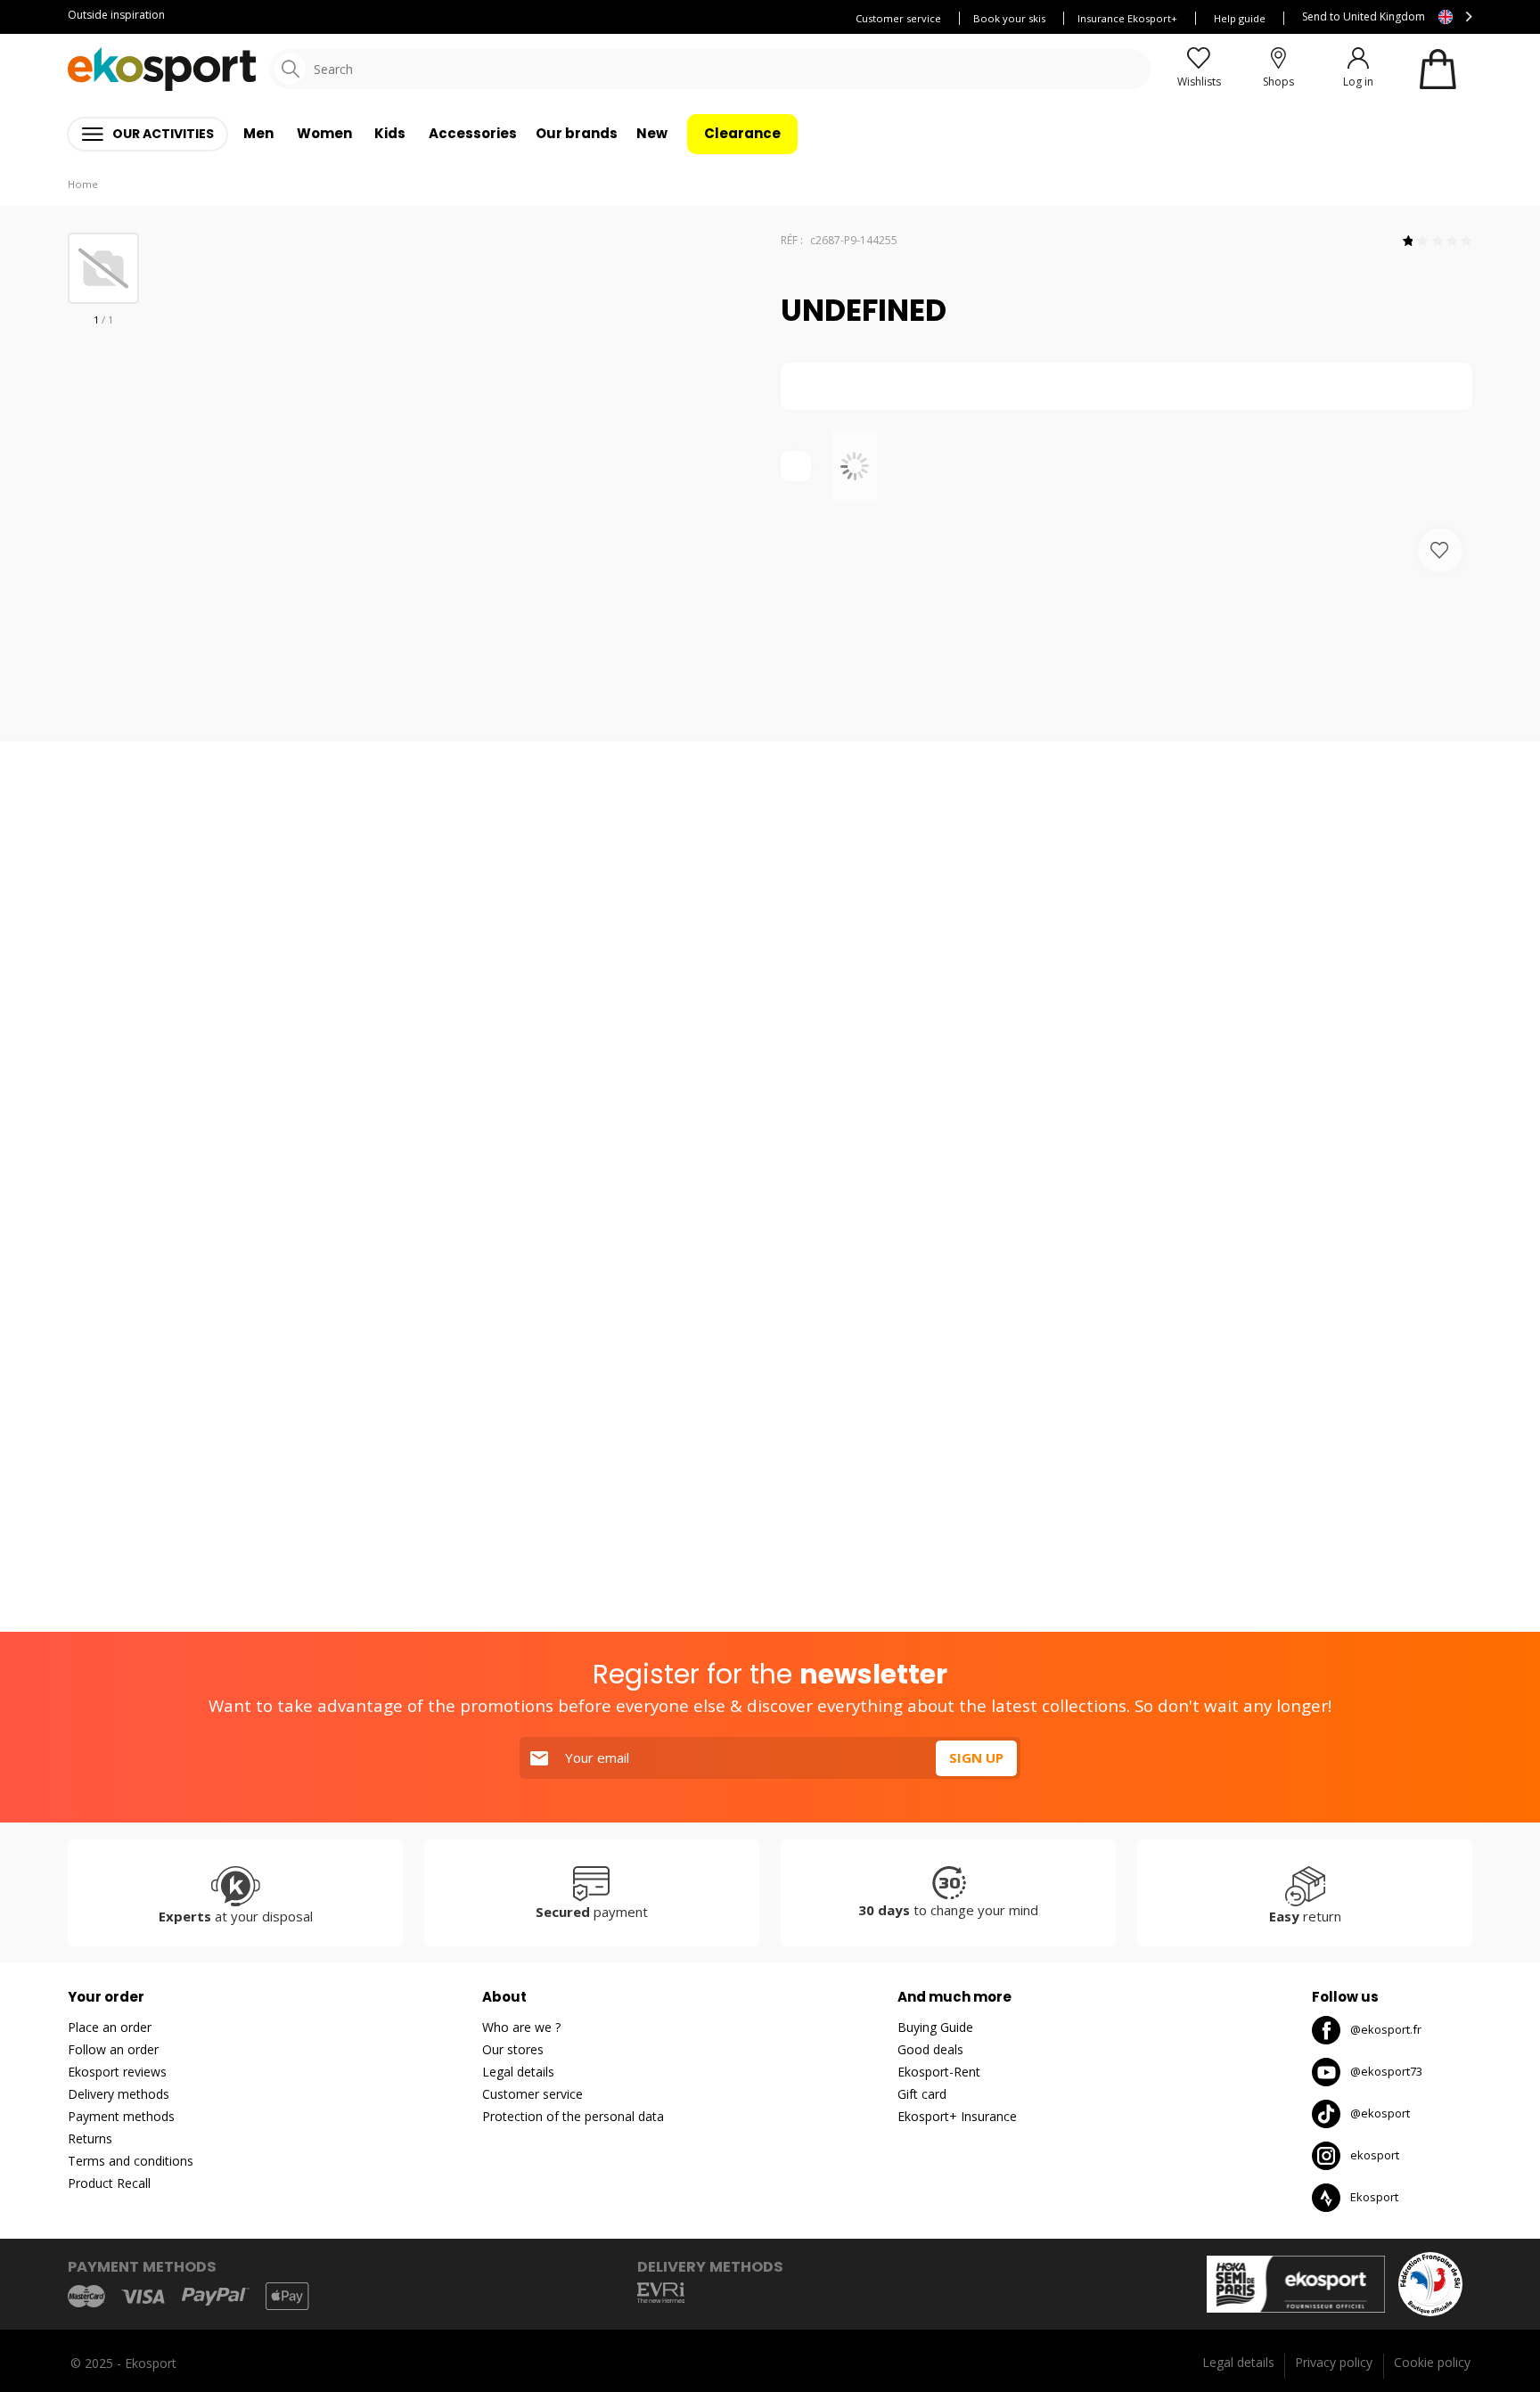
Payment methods (121, 2116)
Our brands (577, 133)
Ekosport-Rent (939, 2072)
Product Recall (109, 2183)
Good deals (930, 2049)
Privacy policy (1334, 2362)
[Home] (162, 69)
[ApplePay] (287, 2296)
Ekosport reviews (117, 2072)
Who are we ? (521, 2027)
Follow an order (113, 2049)
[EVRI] (661, 2293)
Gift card (922, 2094)
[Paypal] (216, 2297)
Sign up (976, 1757)
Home (83, 184)
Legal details (518, 2072)
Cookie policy (1432, 2362)
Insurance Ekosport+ (1127, 18)
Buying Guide (935, 2027)
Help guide (1240, 18)
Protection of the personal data (573, 2116)
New (652, 133)
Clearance (742, 133)
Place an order (110, 2027)
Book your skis (1009, 18)
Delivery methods (119, 2094)
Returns (90, 2138)
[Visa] (143, 2297)
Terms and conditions (131, 2161)
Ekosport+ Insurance (957, 2116)
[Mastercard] (86, 2296)
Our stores (513, 2049)
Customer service (898, 18)
